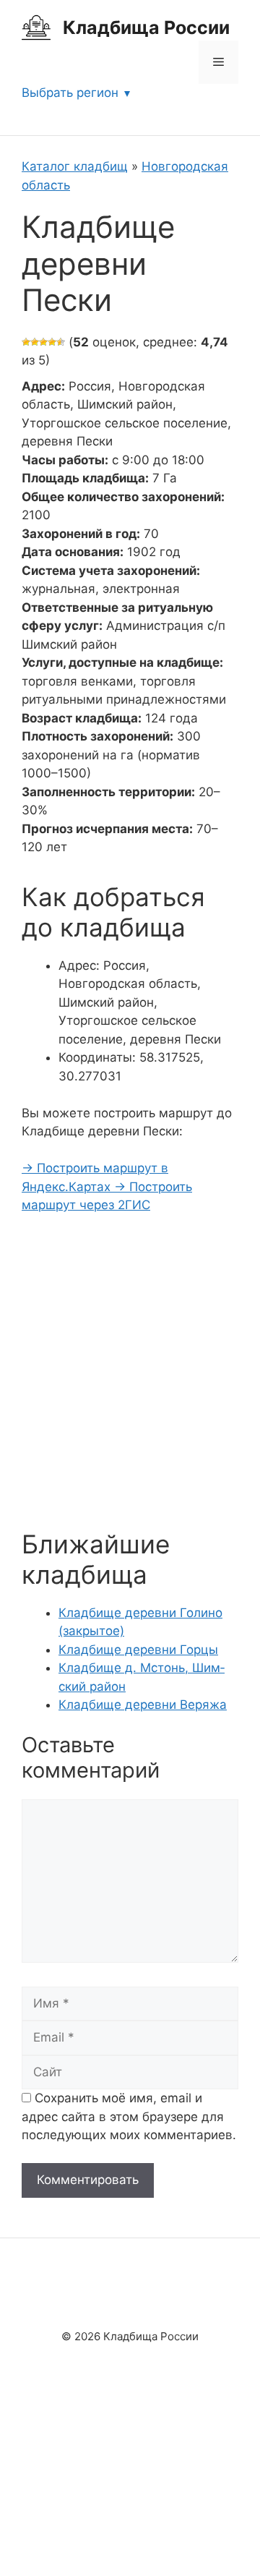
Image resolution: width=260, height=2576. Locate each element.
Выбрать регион (70, 93)
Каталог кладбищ (75, 166)
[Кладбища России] (36, 27)
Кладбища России (146, 27)
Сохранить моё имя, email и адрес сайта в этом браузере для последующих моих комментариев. (129, 2116)
